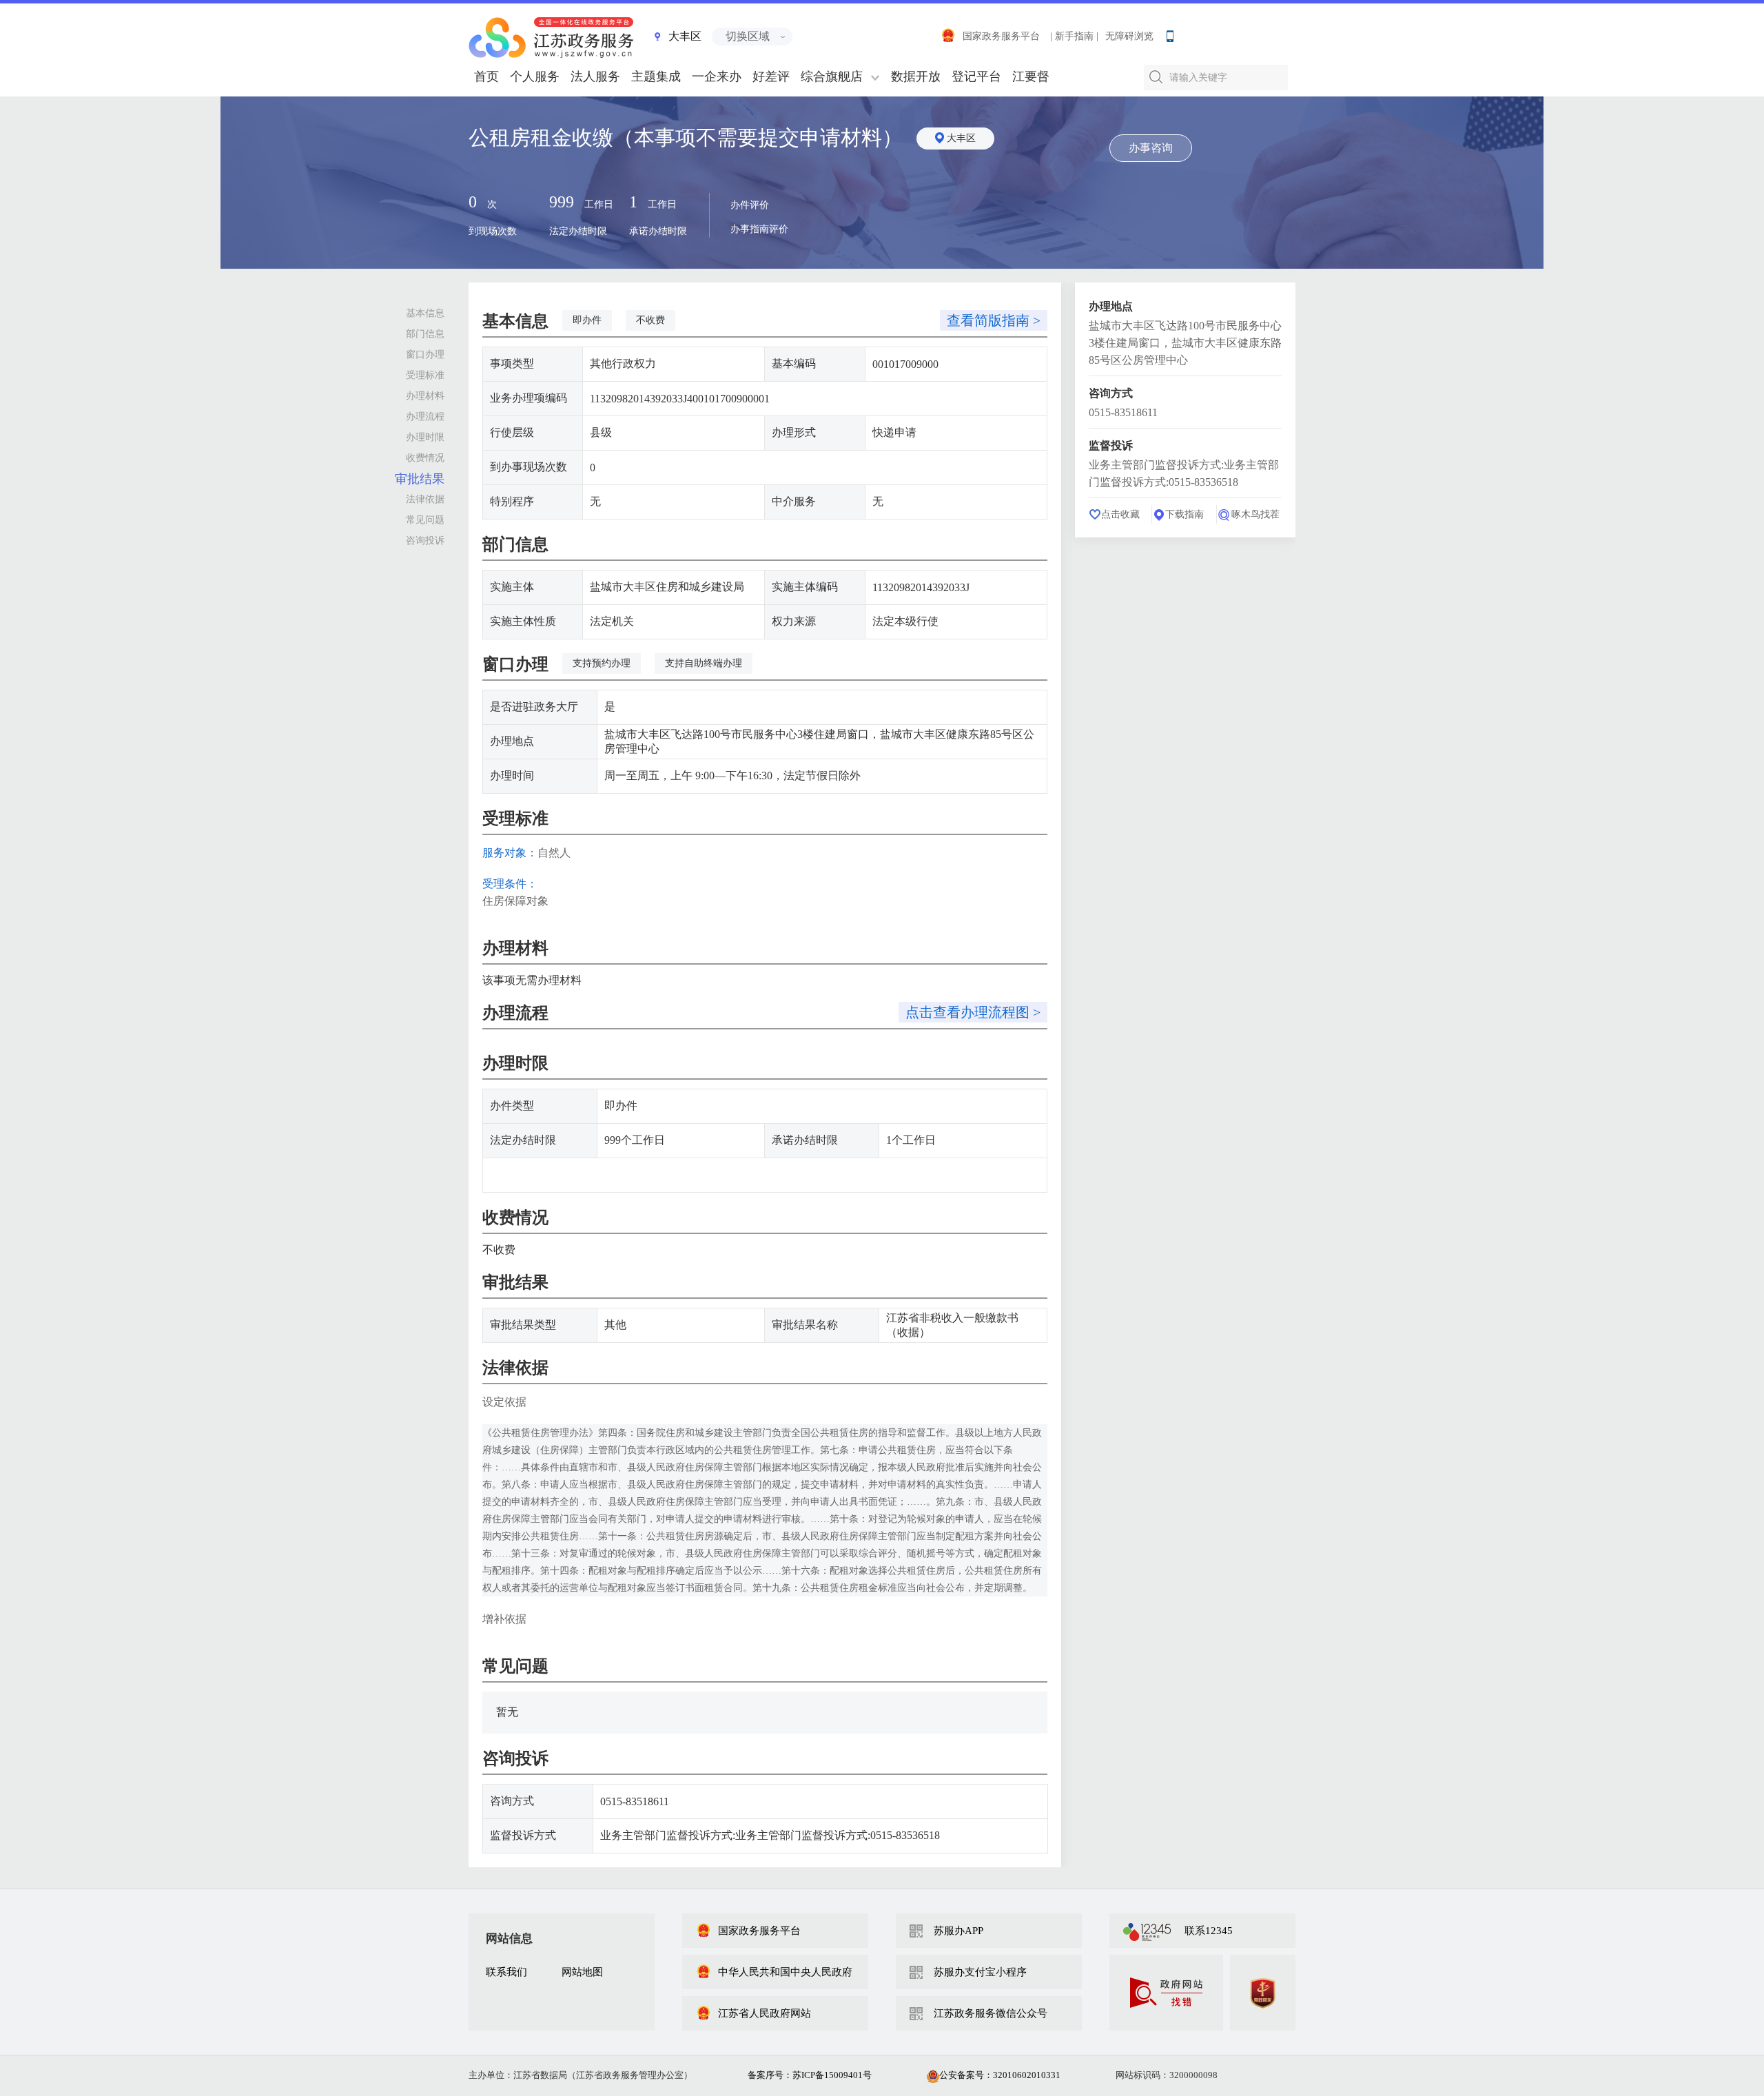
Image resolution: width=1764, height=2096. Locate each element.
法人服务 (595, 76)
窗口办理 (425, 355)
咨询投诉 (425, 541)
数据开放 (916, 76)
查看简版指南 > (994, 320)
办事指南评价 (759, 229)
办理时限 (425, 437)
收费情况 (425, 458)
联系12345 (1209, 1931)
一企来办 (717, 76)
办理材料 (425, 396)
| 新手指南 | (1074, 36)
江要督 (1031, 76)
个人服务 (535, 76)
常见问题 (425, 520)
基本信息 (425, 313)
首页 (486, 76)
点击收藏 (1120, 514)
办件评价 (750, 205)
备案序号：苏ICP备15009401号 (810, 2075)
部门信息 (425, 334)
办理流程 (425, 417)
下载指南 (1184, 514)
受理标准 (425, 375)
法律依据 (425, 499)
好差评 (771, 76)
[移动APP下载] (1169, 33)
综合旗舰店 (832, 76)
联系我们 (506, 1972)
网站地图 (582, 1972)
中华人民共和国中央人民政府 (785, 1972)
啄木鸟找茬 (1255, 514)
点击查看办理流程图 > (973, 1012)
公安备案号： (1000, 2075)
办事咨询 (1151, 148)
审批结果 (420, 479)
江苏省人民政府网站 (765, 2013)
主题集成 (656, 76)
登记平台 (976, 76)
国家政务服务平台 (1001, 36)
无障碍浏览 (1129, 36)
